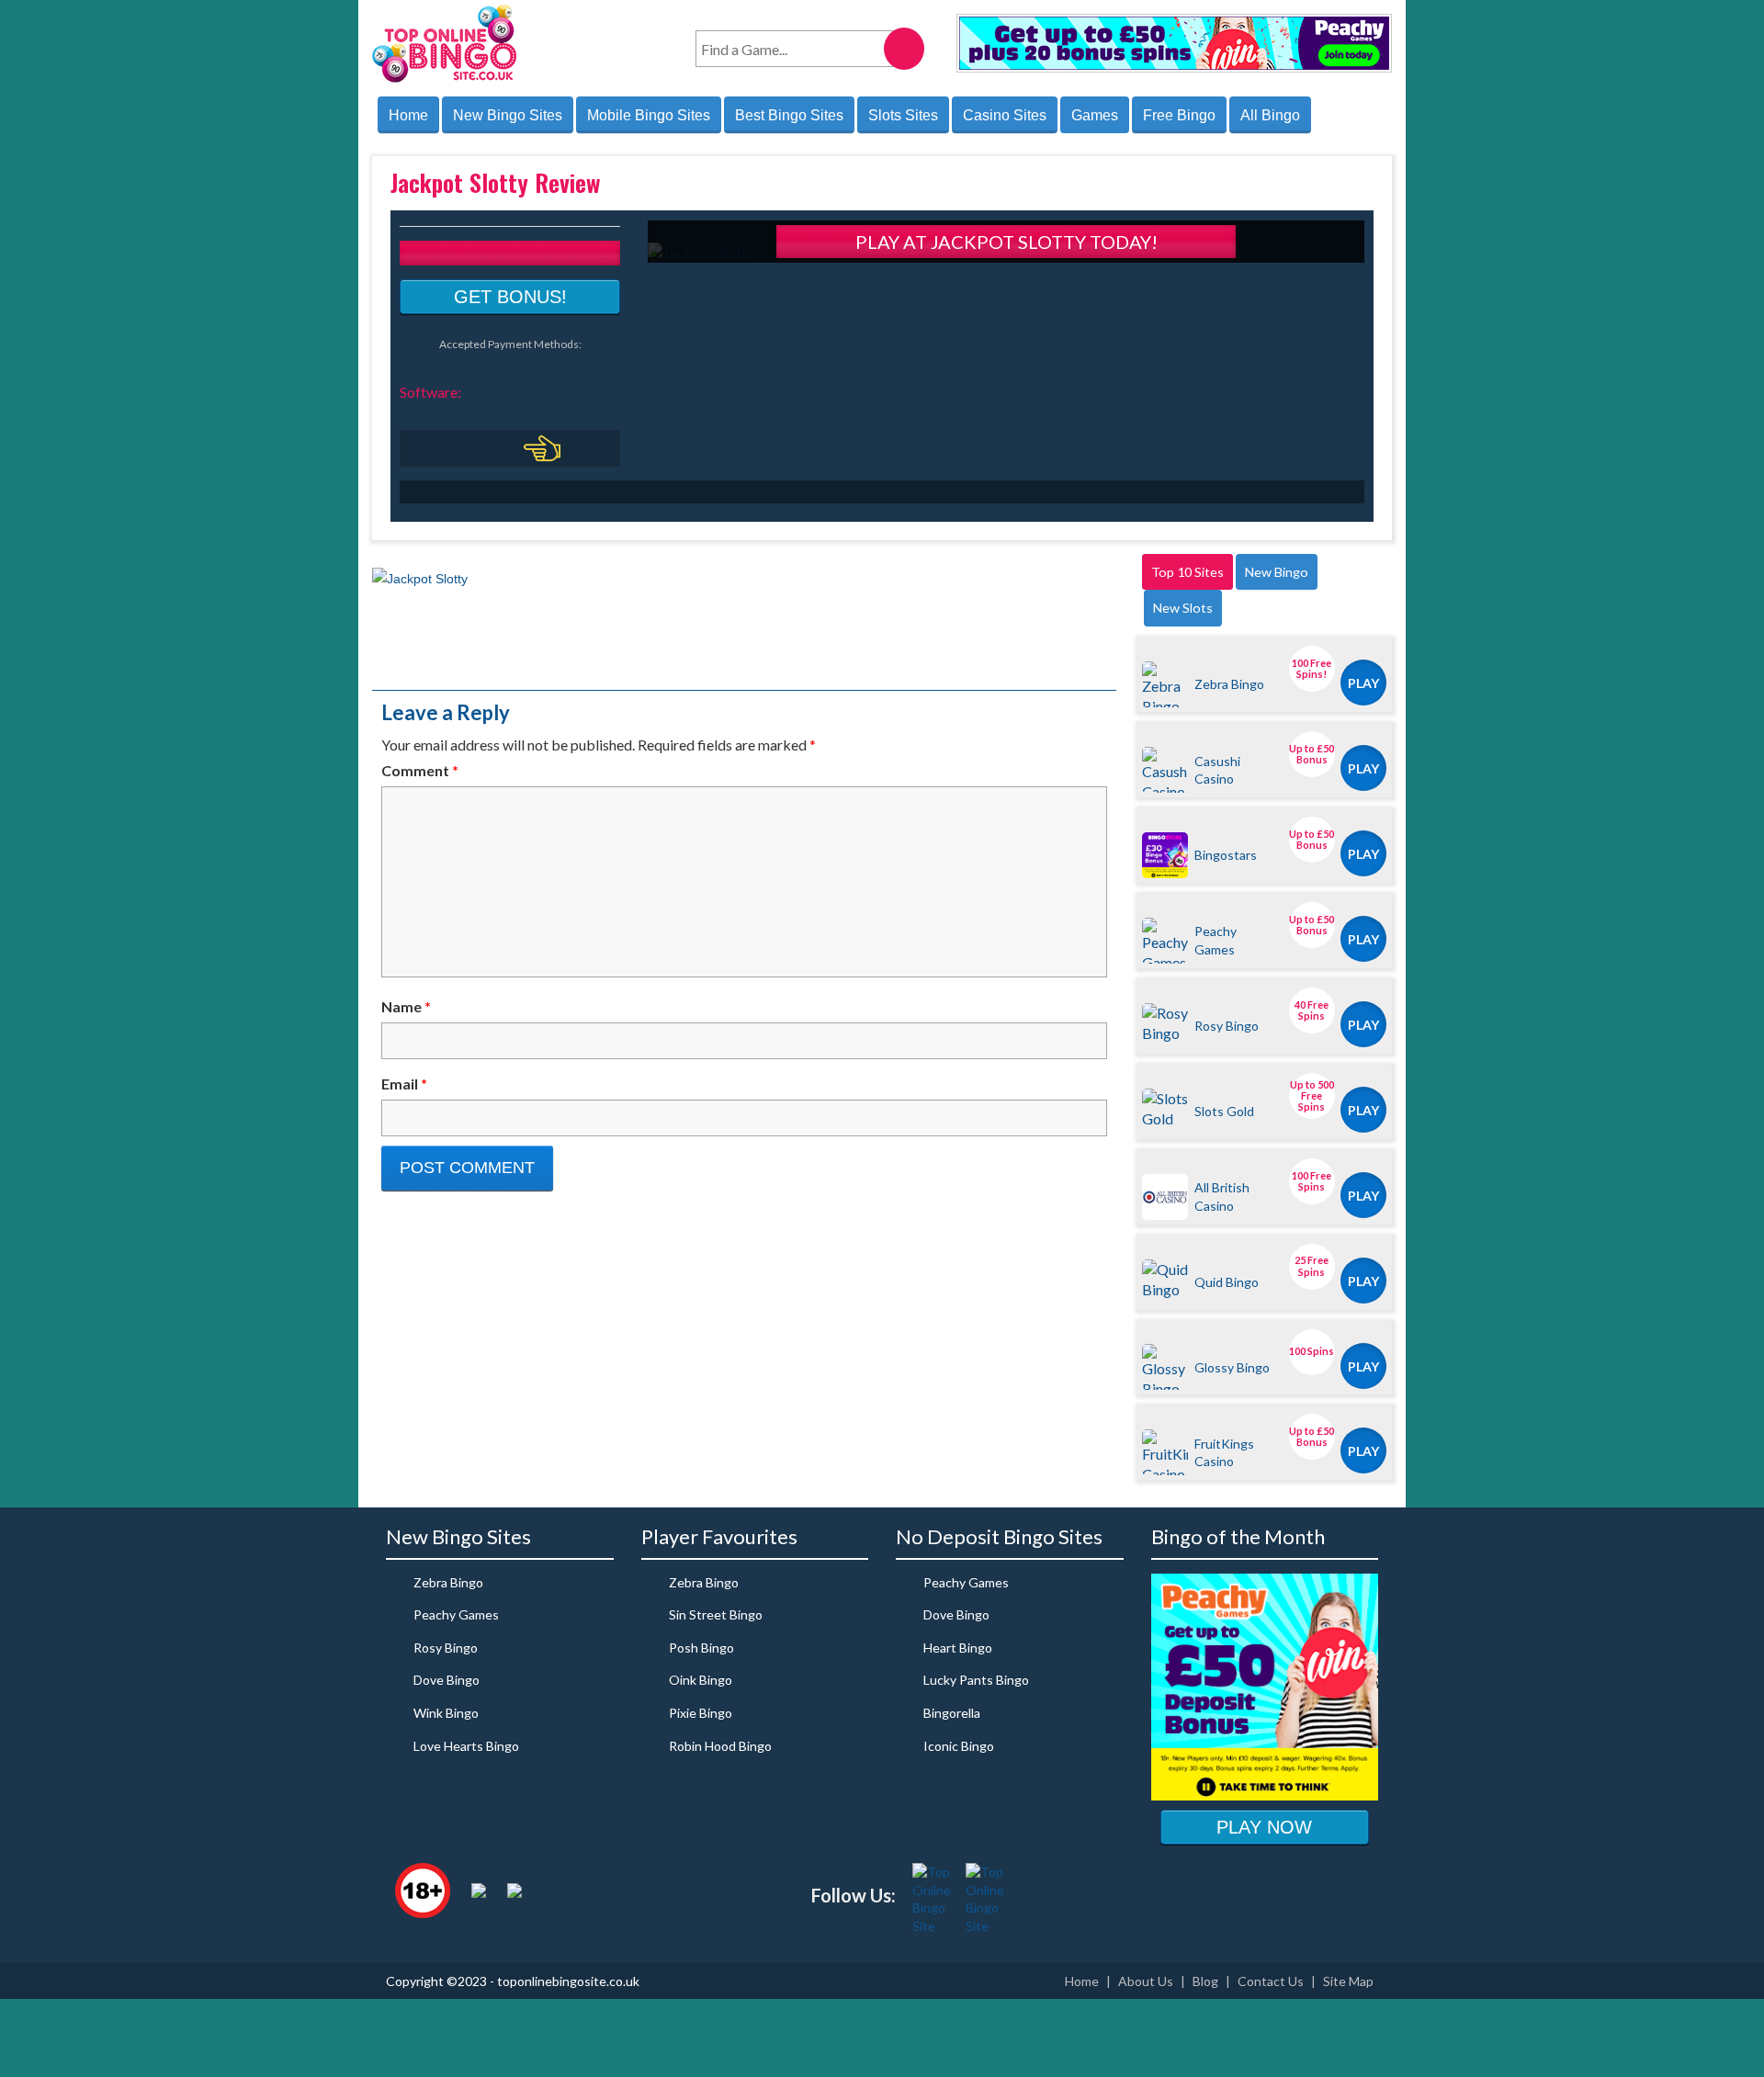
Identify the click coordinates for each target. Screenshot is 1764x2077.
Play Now (1264, 1827)
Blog (1205, 1981)
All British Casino (1222, 1196)
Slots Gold (1224, 1111)
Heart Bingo (958, 1648)
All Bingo (1270, 115)
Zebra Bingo (1229, 684)
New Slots (1183, 608)
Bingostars (1226, 855)
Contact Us (1271, 1981)
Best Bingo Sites (789, 115)
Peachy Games (1216, 940)
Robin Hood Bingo (720, 1746)
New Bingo (1277, 572)
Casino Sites (1005, 115)
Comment (420, 770)
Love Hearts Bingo (466, 1746)
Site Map (1348, 1981)
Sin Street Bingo (716, 1614)
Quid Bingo (1227, 1282)
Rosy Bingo (1227, 1026)
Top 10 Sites (1187, 572)
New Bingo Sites (508, 115)
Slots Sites (903, 115)
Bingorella (952, 1713)
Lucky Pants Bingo (976, 1680)
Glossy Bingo (1232, 1367)
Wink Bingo (446, 1713)
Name (406, 1006)
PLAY (1363, 683)
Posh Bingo (701, 1648)
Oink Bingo (701, 1680)
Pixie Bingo (701, 1713)
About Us (1146, 1981)
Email (404, 1084)
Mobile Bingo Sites (649, 115)
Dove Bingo (447, 1680)
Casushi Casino (1217, 770)
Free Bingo (1179, 115)
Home (408, 115)
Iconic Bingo (959, 1746)
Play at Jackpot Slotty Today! (1006, 242)
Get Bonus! (510, 297)
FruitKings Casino (1224, 1452)
